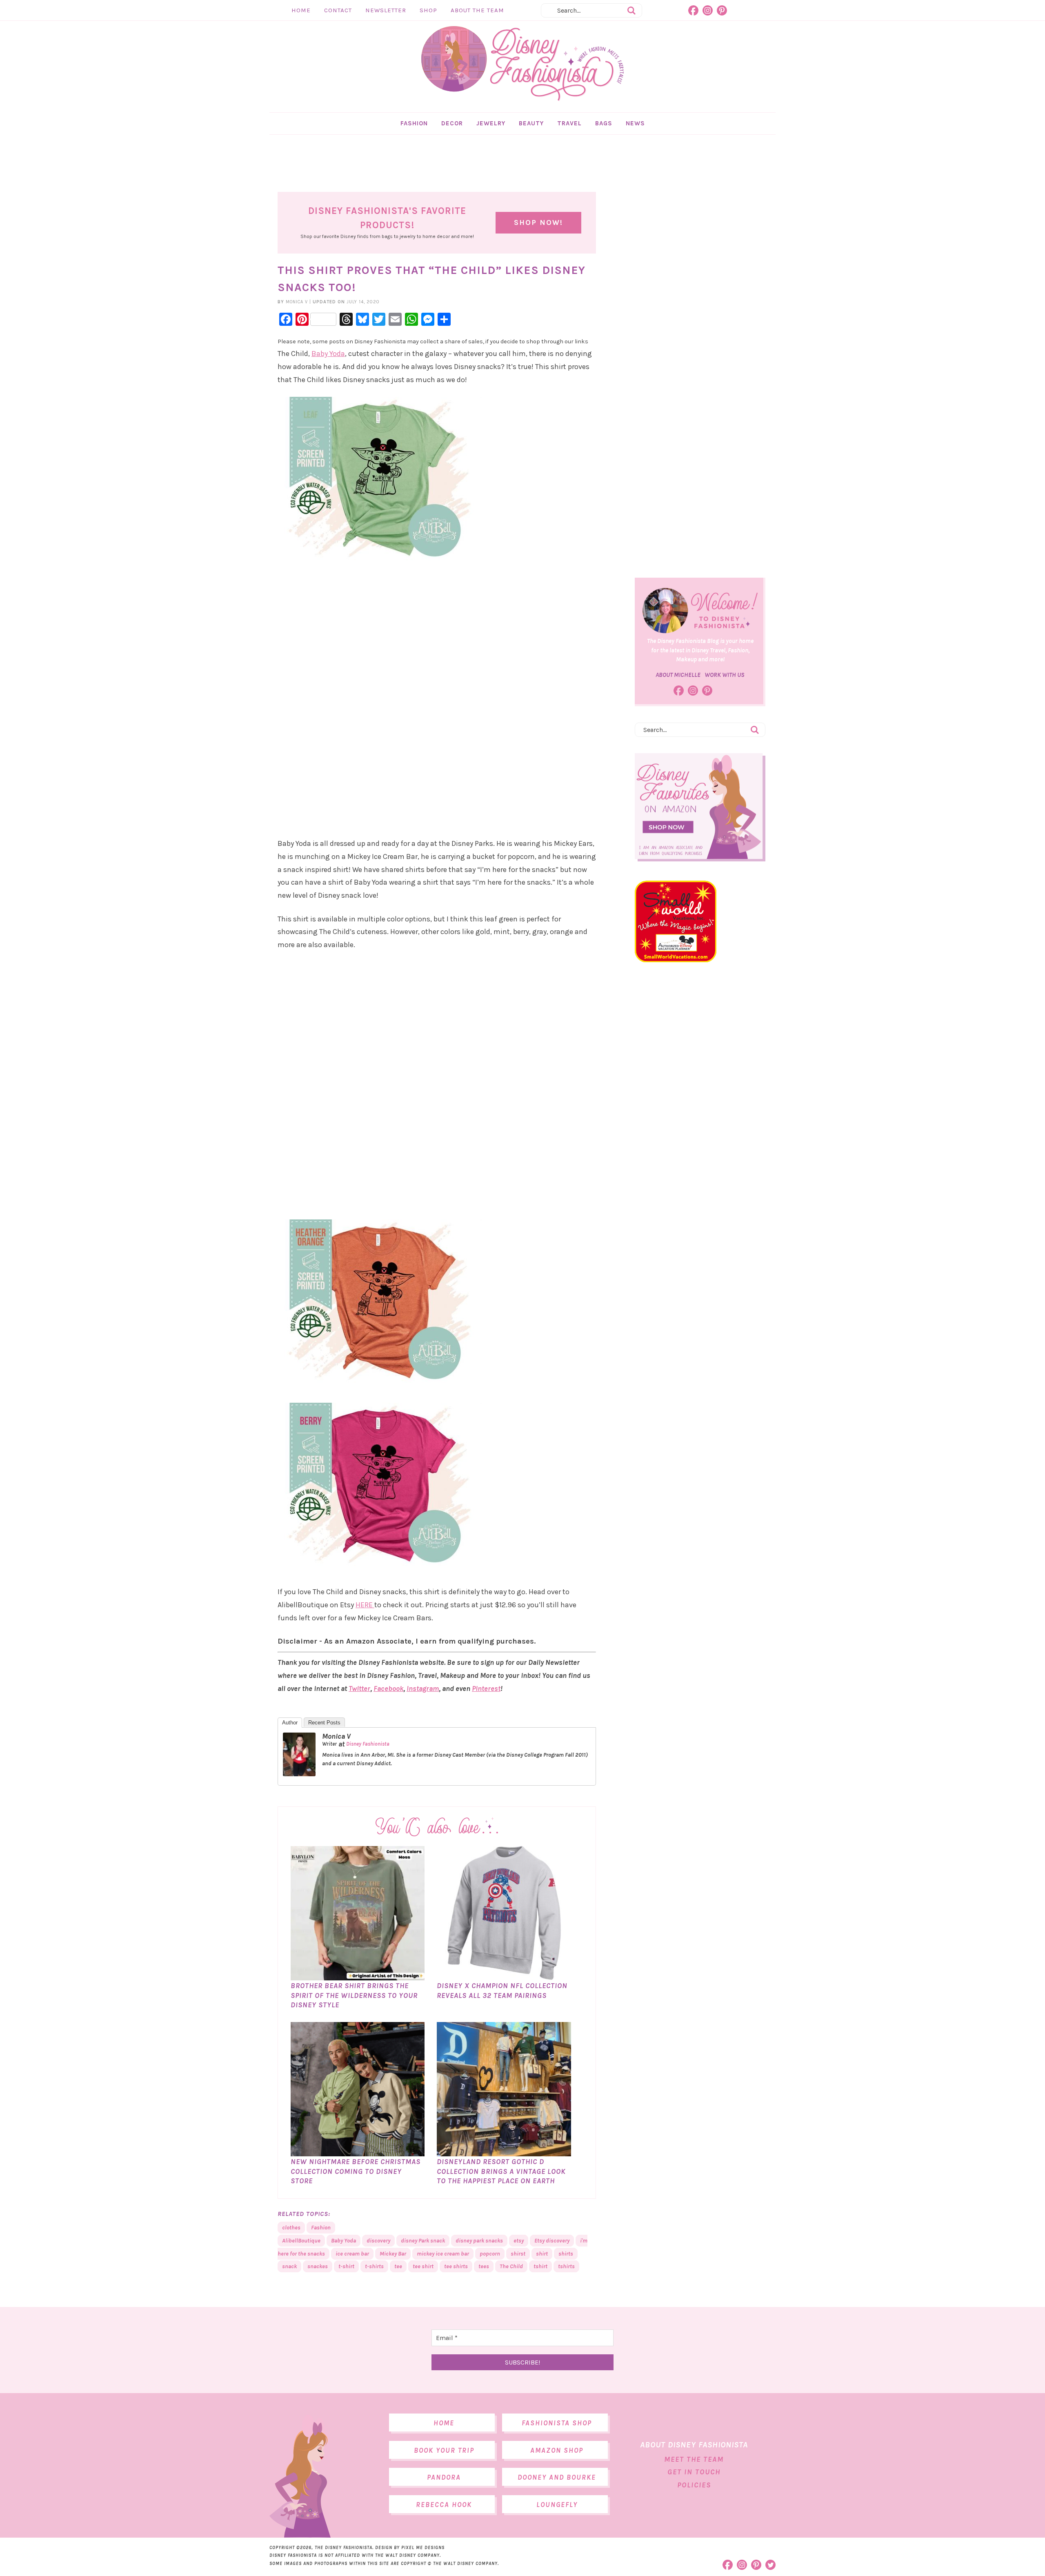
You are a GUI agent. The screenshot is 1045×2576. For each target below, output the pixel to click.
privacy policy (555, 1352)
